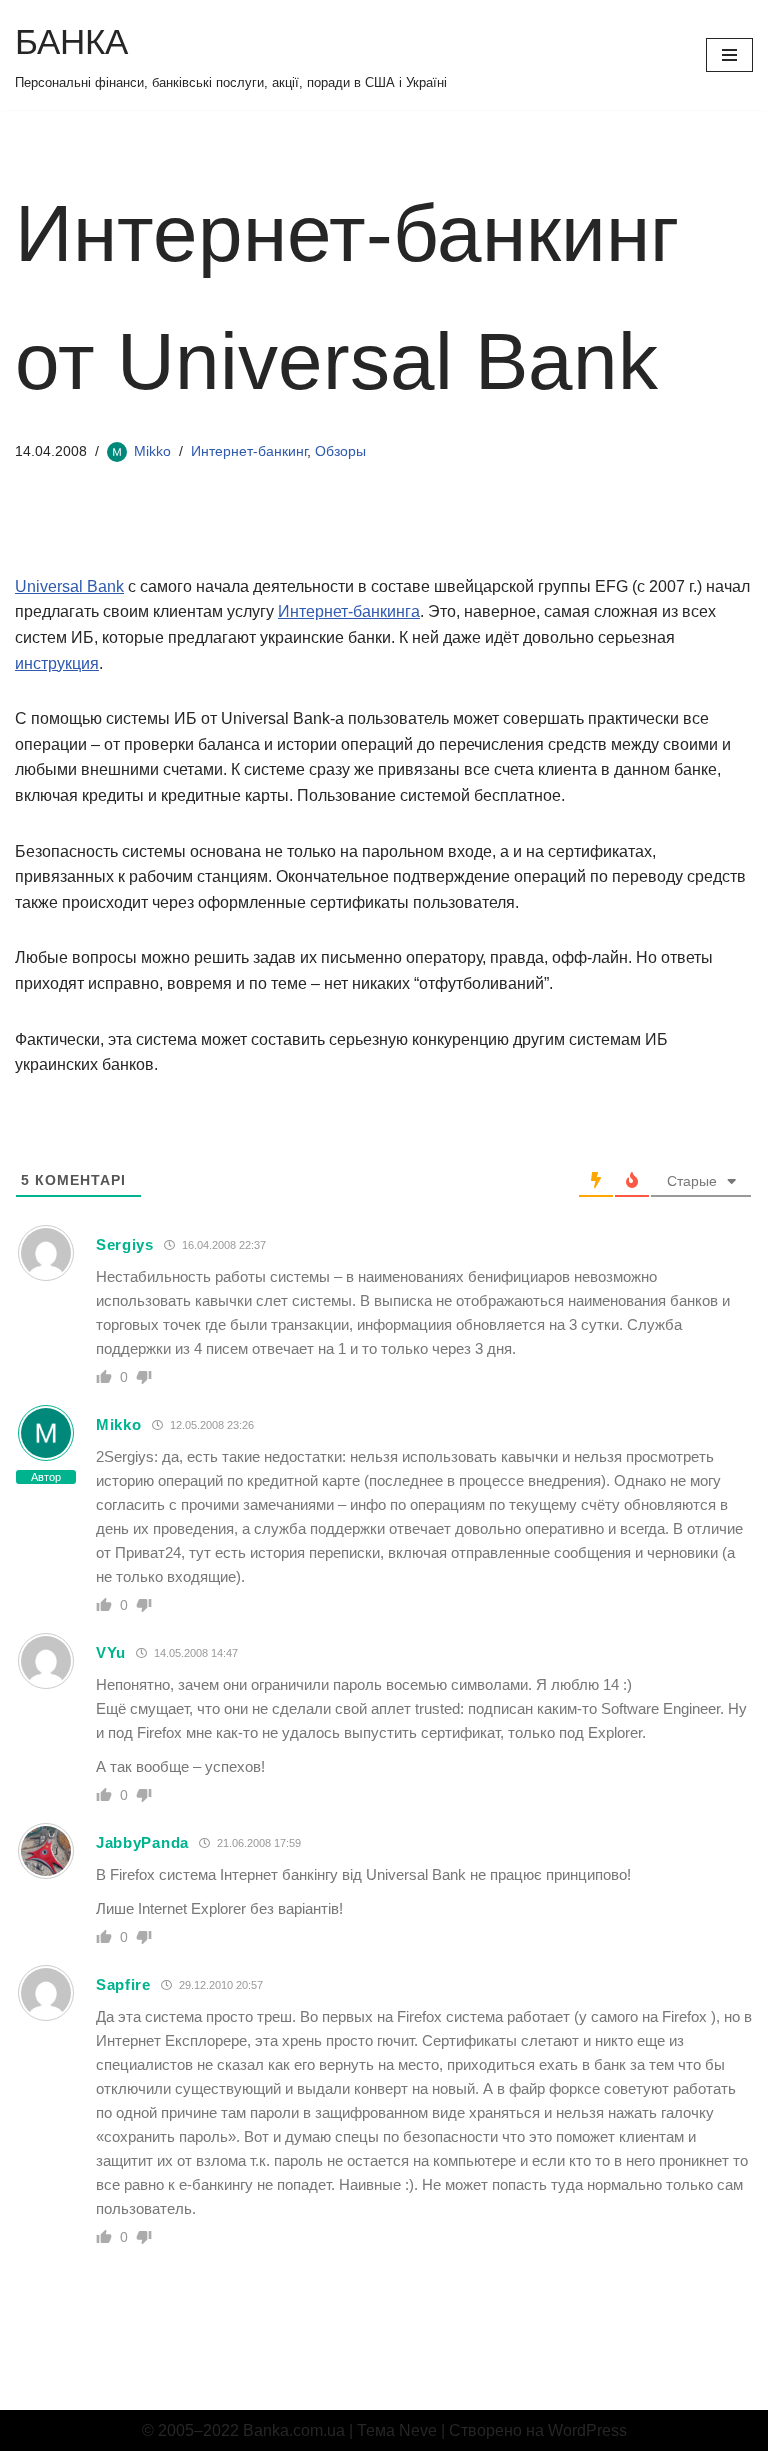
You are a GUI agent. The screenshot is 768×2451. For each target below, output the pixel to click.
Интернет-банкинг (249, 451)
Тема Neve (397, 2430)
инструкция (57, 663)
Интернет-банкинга (349, 611)
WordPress (587, 2430)
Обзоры (340, 451)
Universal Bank (69, 586)
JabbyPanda (142, 1842)
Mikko (152, 451)
